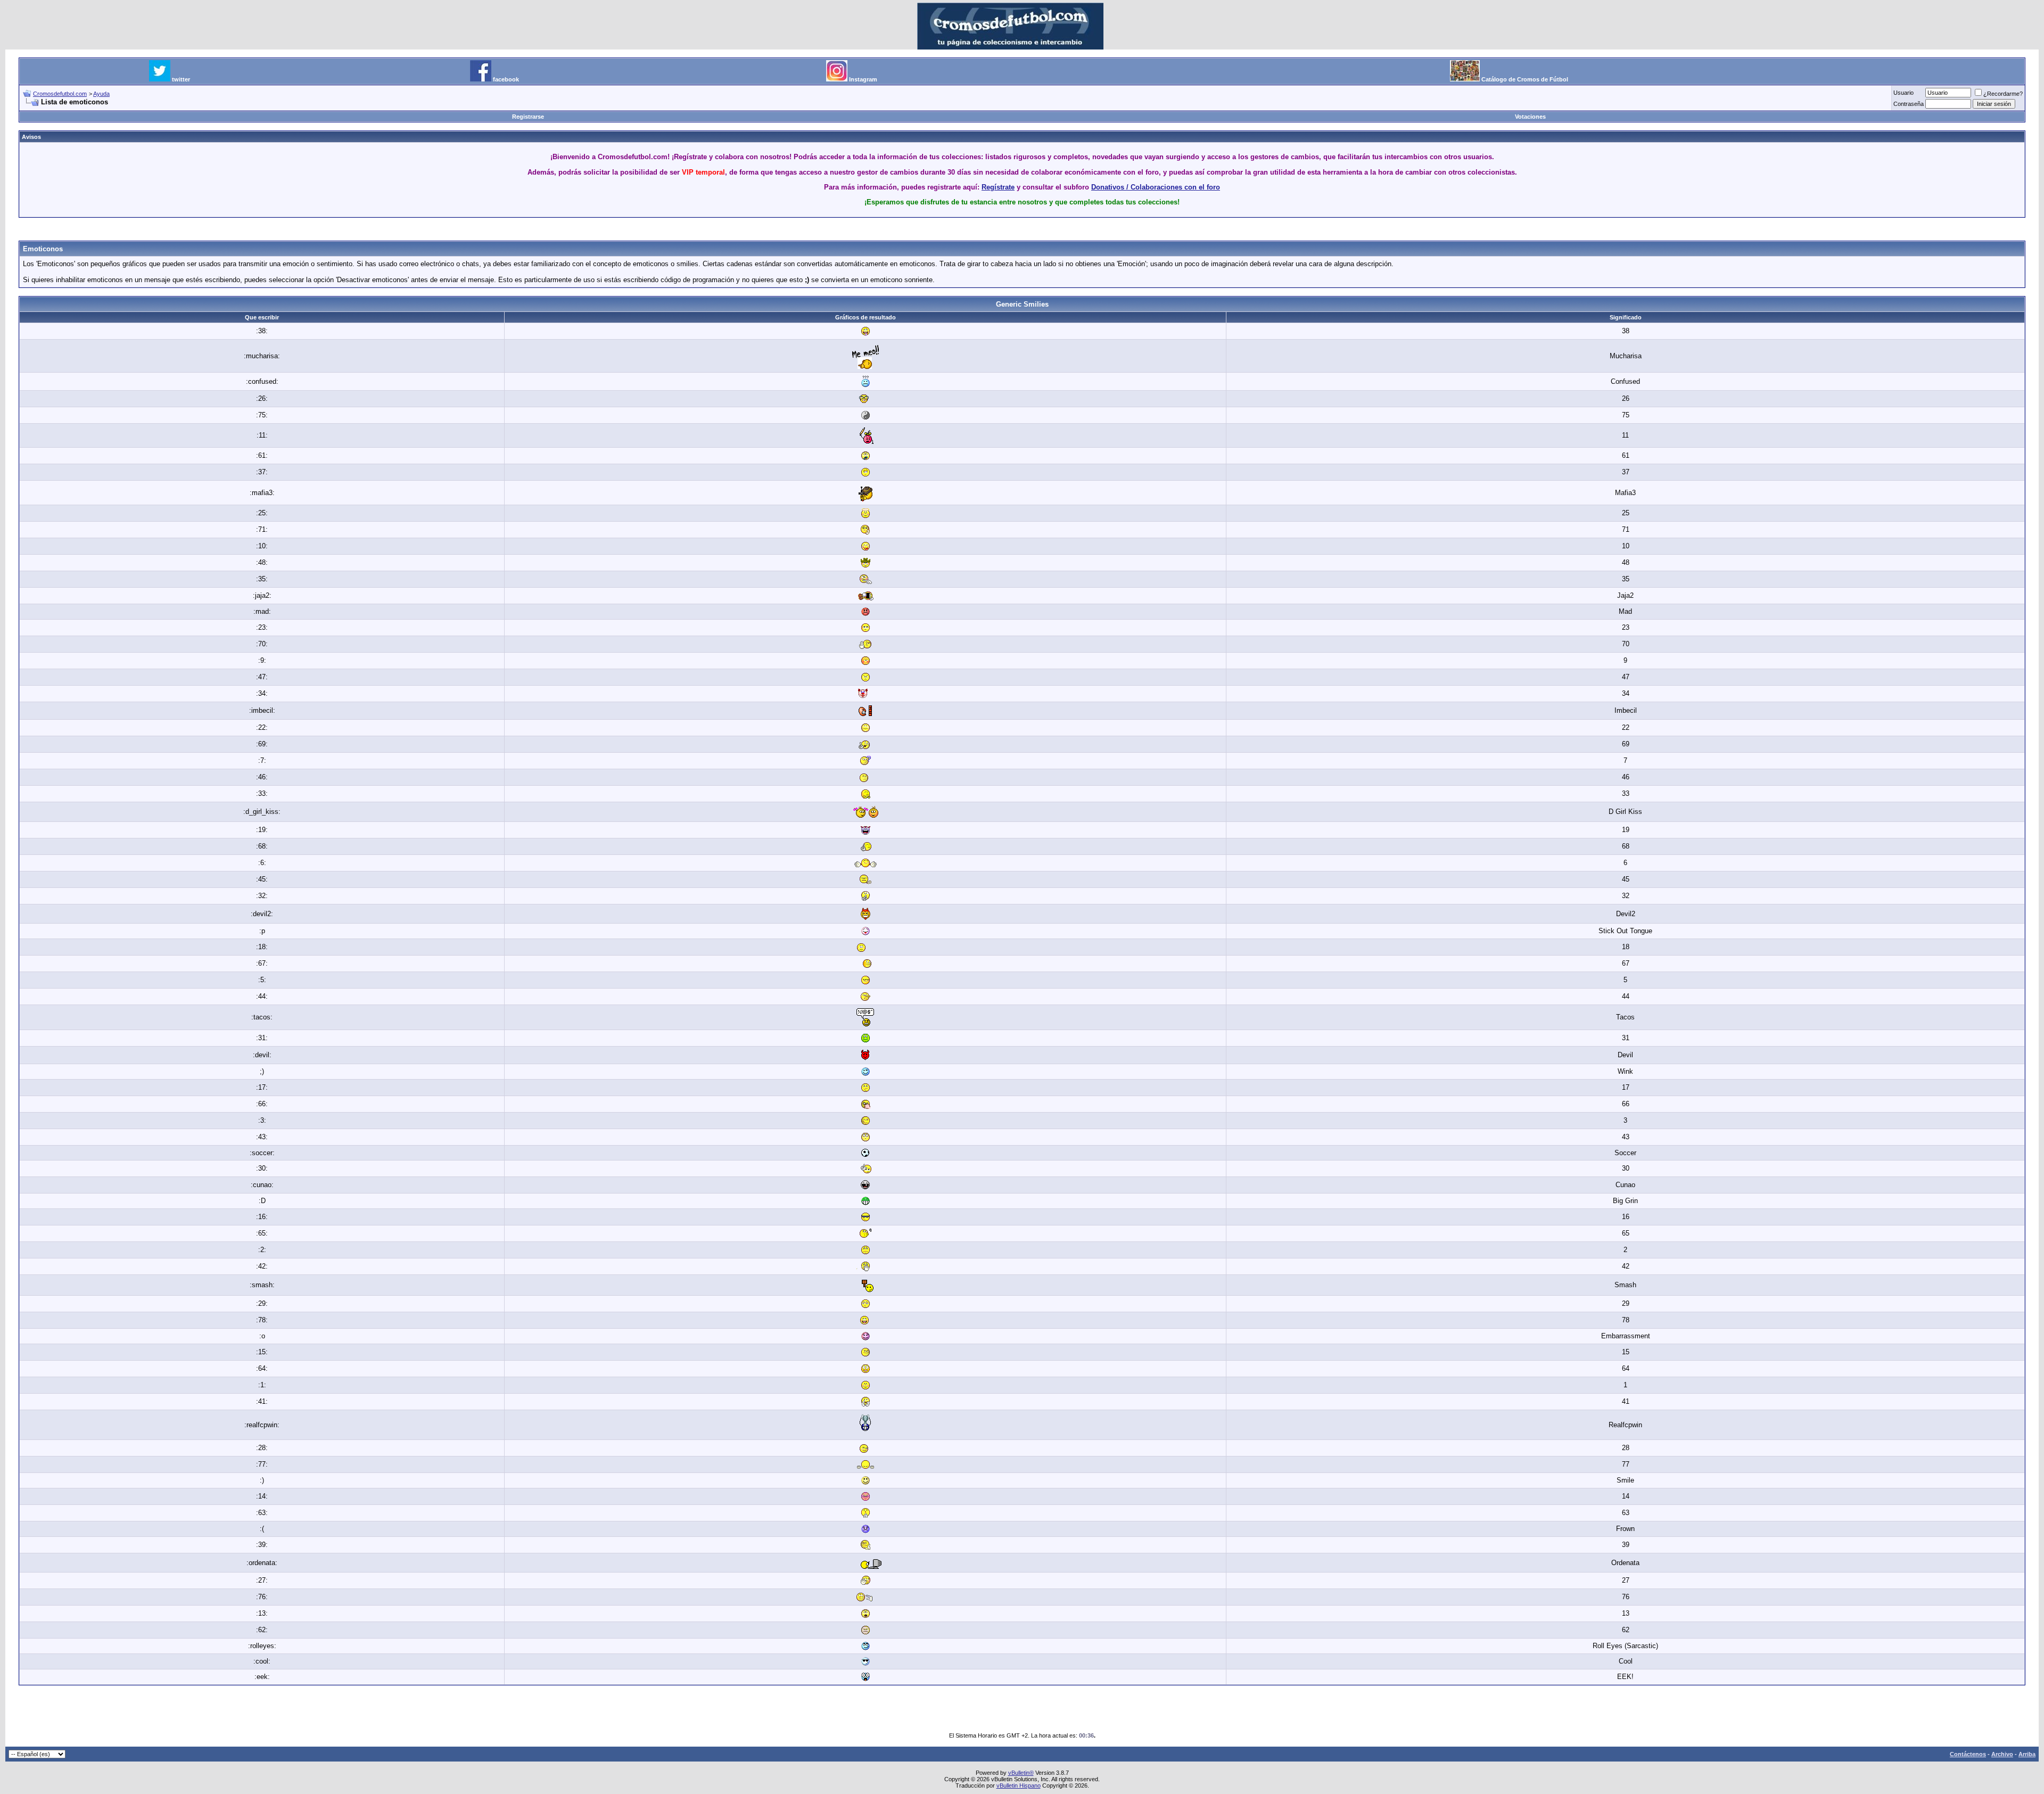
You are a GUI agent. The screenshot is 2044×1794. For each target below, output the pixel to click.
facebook (506, 79)
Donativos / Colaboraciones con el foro (1156, 187)
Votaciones (1530, 117)
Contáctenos (1968, 1754)
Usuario (1903, 93)
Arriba (2027, 1754)
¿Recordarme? (2003, 94)
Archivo (2002, 1754)
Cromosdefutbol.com (60, 94)
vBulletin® (1021, 1773)
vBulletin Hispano (1019, 1785)
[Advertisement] (1022, 230)
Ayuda (101, 94)
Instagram (863, 79)
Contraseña (1909, 104)
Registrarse (528, 117)
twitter (181, 79)
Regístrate (998, 187)
